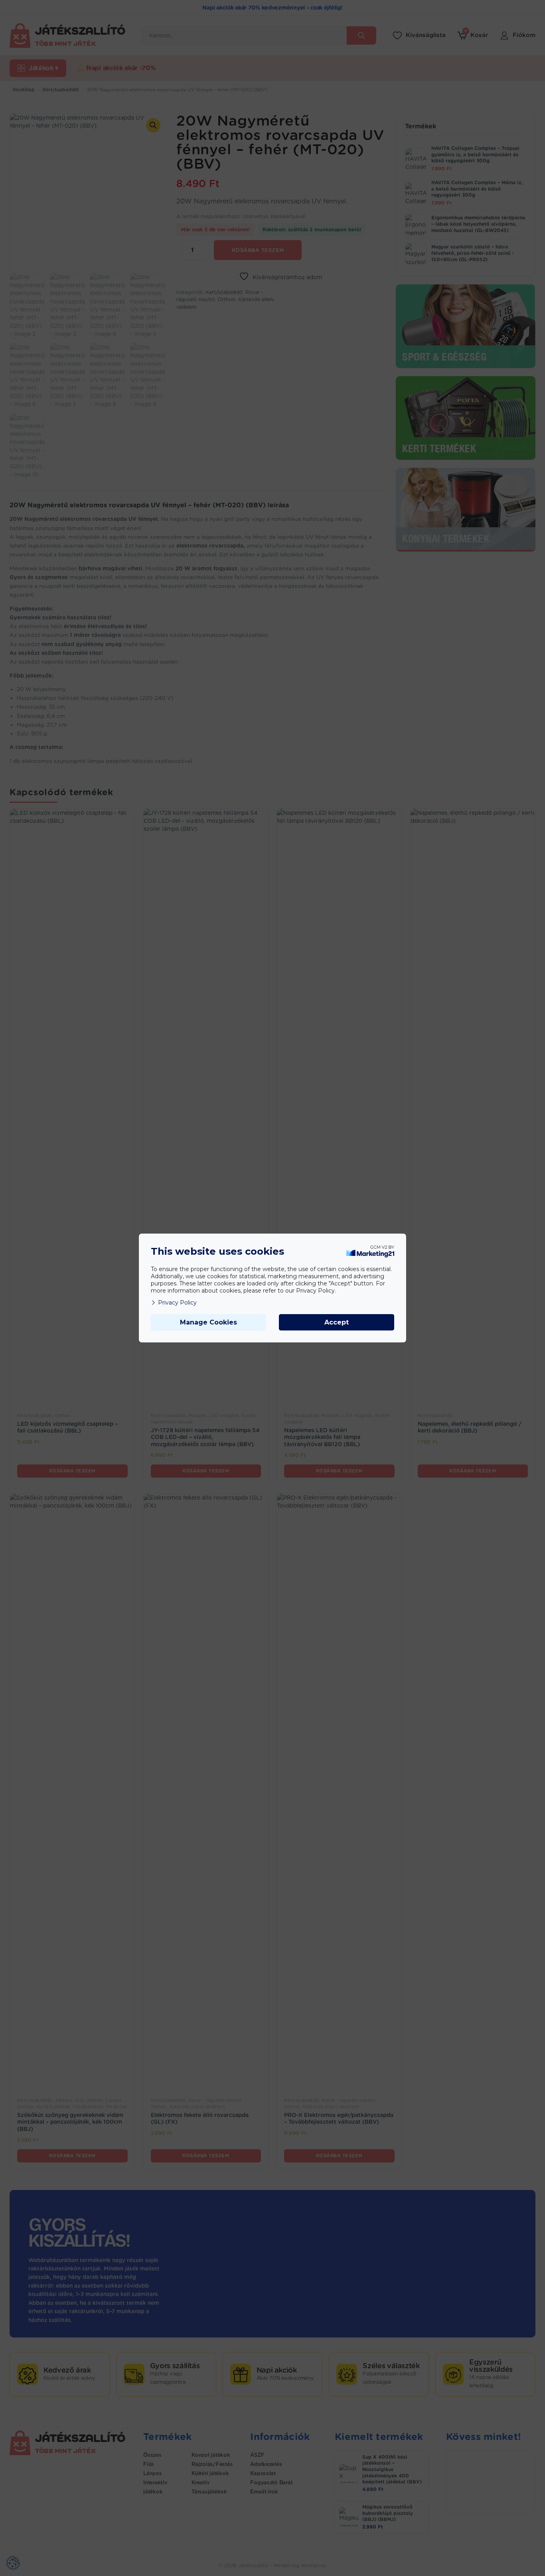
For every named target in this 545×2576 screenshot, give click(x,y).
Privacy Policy (177, 1303)
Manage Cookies (208, 1322)
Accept (337, 1322)
